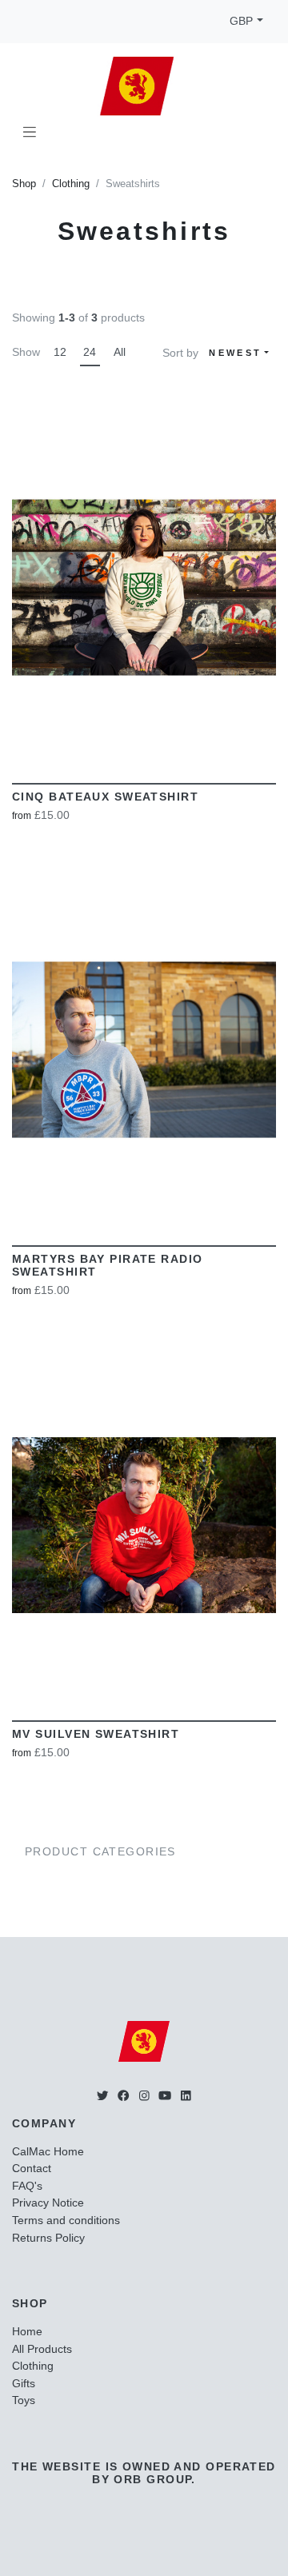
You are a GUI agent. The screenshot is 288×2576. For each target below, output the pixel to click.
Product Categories (100, 1851)
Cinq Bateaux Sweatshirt (105, 797)
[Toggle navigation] (30, 132)
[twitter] (102, 2095)
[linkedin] (186, 2095)
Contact (32, 2168)
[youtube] (165, 2095)
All (120, 352)
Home (27, 2331)
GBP (241, 21)
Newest (235, 353)
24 (90, 352)
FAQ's (27, 2186)
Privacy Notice (48, 2203)
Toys (24, 2400)
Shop (24, 184)
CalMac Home (48, 2151)
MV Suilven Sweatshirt (96, 1734)
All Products (42, 2349)
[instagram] (144, 2095)
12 (60, 352)
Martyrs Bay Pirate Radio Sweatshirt (108, 1265)
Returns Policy (48, 2238)
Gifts (24, 2383)
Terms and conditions (66, 2220)
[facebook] (123, 2095)
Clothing (71, 184)
